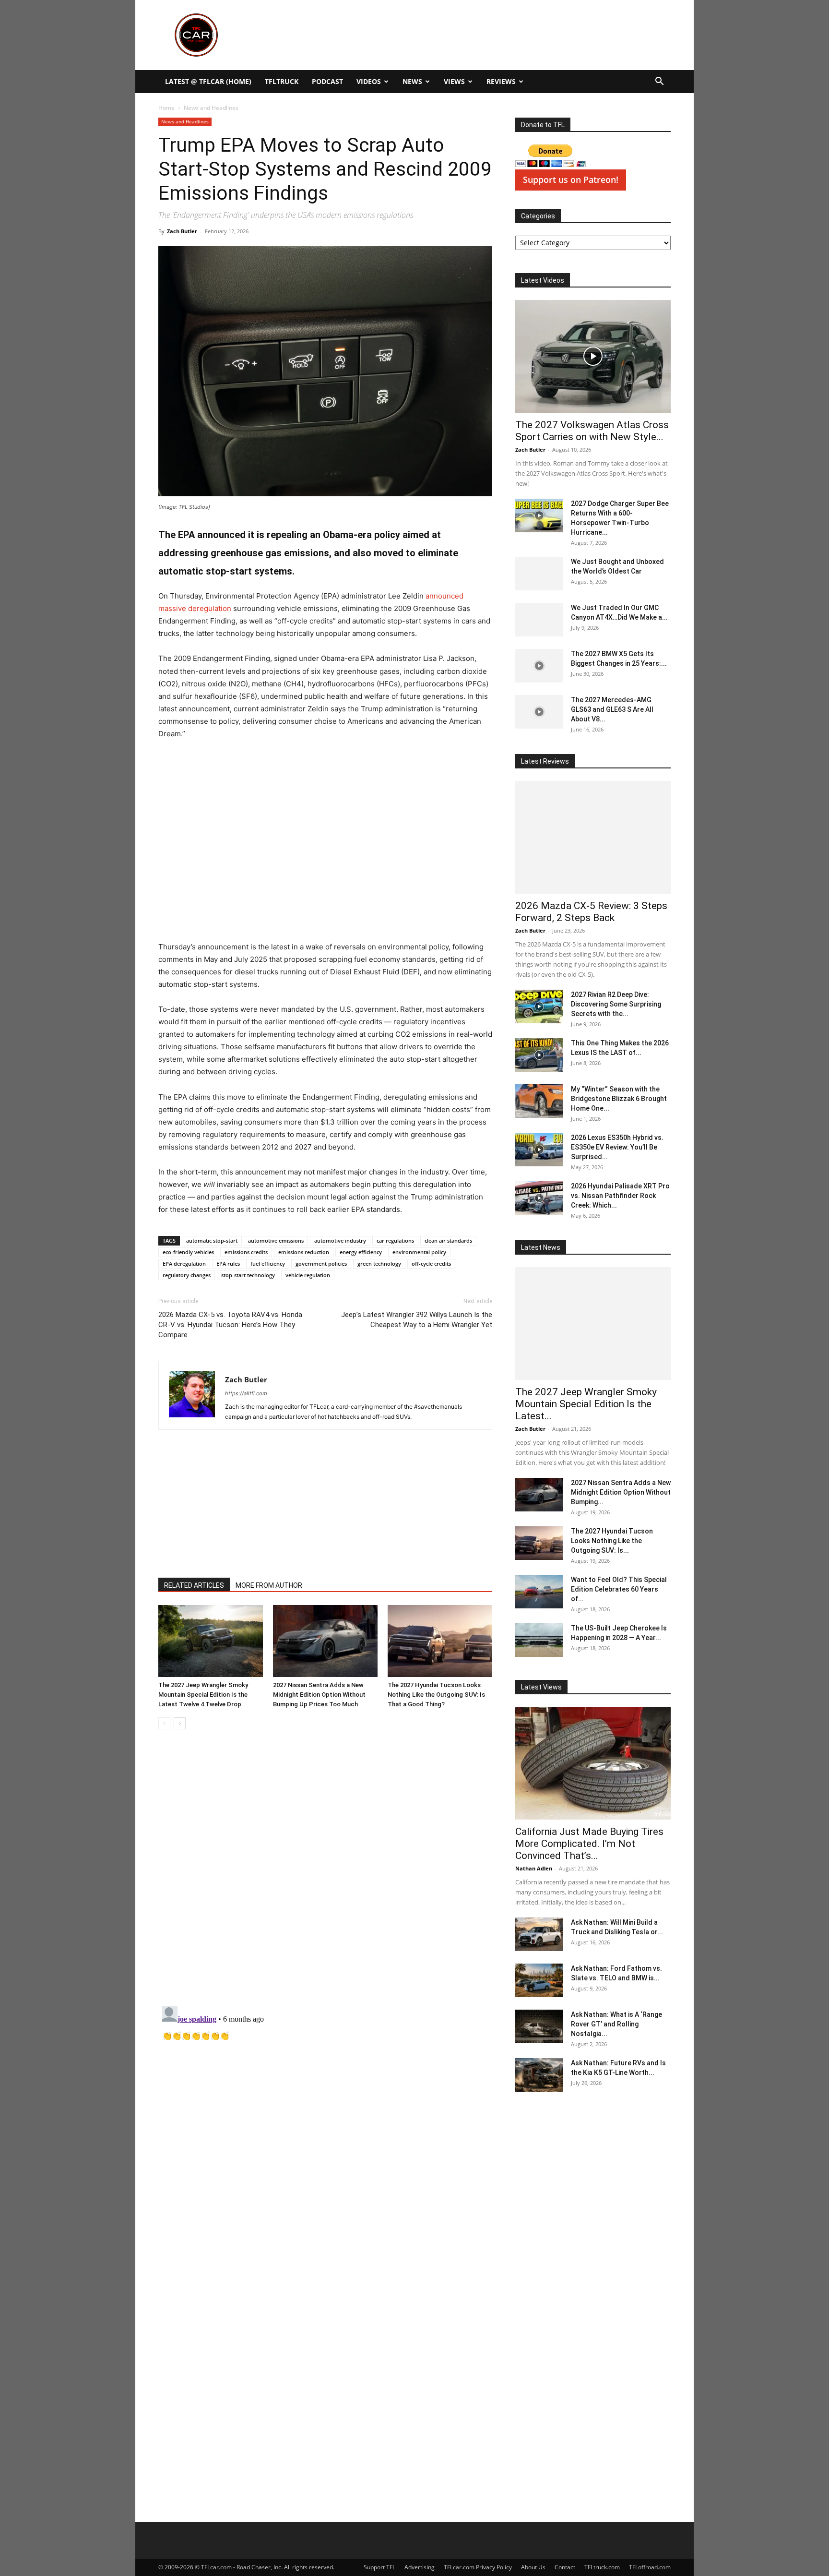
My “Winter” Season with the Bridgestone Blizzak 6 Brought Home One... (619, 1099)
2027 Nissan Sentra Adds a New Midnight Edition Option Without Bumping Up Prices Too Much (319, 1695)
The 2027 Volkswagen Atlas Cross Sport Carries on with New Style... (592, 431)
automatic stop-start (212, 1240)
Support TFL (379, 2567)
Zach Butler (182, 231)
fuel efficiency (268, 1264)
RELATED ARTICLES (194, 1585)
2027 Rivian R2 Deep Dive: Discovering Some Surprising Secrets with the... (616, 1004)
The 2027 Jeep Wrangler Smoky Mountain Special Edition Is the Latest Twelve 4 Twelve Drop (203, 1695)
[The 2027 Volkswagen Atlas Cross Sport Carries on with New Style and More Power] (593, 356)
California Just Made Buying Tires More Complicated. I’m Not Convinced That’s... (589, 1844)
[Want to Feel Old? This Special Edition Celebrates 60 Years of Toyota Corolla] (539, 1592)
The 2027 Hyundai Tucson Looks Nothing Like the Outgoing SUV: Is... (612, 1541)
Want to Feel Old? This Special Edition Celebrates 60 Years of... (619, 1589)
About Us (533, 2567)
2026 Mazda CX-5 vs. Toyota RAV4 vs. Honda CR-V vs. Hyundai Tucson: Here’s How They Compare (230, 1325)
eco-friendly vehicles (188, 1252)
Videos (369, 81)
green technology (379, 1264)
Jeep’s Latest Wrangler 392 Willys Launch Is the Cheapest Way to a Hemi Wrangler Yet (417, 1320)
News (412, 81)
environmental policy (419, 1252)
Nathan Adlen (534, 1868)
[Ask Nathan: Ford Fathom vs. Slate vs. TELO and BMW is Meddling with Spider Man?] (539, 1980)
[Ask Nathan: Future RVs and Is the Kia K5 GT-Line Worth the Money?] (539, 2075)
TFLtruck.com (602, 2567)
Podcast (327, 81)
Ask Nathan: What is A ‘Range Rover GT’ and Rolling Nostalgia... (616, 2024)
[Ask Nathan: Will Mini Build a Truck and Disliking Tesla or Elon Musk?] (539, 1934)
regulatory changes (187, 1275)
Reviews (501, 81)
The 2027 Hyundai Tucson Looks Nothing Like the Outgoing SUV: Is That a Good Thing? (436, 1695)
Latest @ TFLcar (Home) (208, 81)
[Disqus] (325, 2122)
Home (166, 108)
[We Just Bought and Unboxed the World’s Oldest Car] (539, 574)
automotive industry (340, 1240)
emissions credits (246, 1252)
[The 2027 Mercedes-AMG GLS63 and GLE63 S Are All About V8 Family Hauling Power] (539, 712)
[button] (659, 82)
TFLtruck (282, 81)
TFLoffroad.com (650, 2567)
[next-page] (180, 1723)
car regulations (395, 1240)
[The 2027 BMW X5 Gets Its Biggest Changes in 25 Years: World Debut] (539, 666)
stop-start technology (248, 1275)
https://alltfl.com (246, 1393)
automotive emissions (276, 1240)
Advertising (420, 2567)
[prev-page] (164, 1723)
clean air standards (448, 1240)
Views (454, 81)
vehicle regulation (308, 1275)
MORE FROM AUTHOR (269, 1585)
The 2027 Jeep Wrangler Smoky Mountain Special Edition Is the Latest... (586, 1404)
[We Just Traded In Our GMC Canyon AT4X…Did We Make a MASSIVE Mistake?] (539, 620)
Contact (565, 2567)
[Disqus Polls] (325, 1872)
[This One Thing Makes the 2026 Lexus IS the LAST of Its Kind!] (539, 1055)
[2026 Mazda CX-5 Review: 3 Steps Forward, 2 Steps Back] (593, 837)
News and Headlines (185, 121)
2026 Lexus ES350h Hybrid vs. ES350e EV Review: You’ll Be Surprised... (617, 1147)
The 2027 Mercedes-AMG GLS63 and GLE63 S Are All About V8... (612, 709)
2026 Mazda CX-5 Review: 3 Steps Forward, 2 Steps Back (591, 912)
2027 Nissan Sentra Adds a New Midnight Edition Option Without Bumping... (621, 1492)
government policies (321, 1264)
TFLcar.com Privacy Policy (478, 2567)
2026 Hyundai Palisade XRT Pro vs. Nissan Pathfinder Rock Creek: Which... (620, 1196)
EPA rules (228, 1264)
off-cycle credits (431, 1264)
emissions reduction (304, 1252)
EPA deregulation (184, 1264)
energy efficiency (361, 1252)
